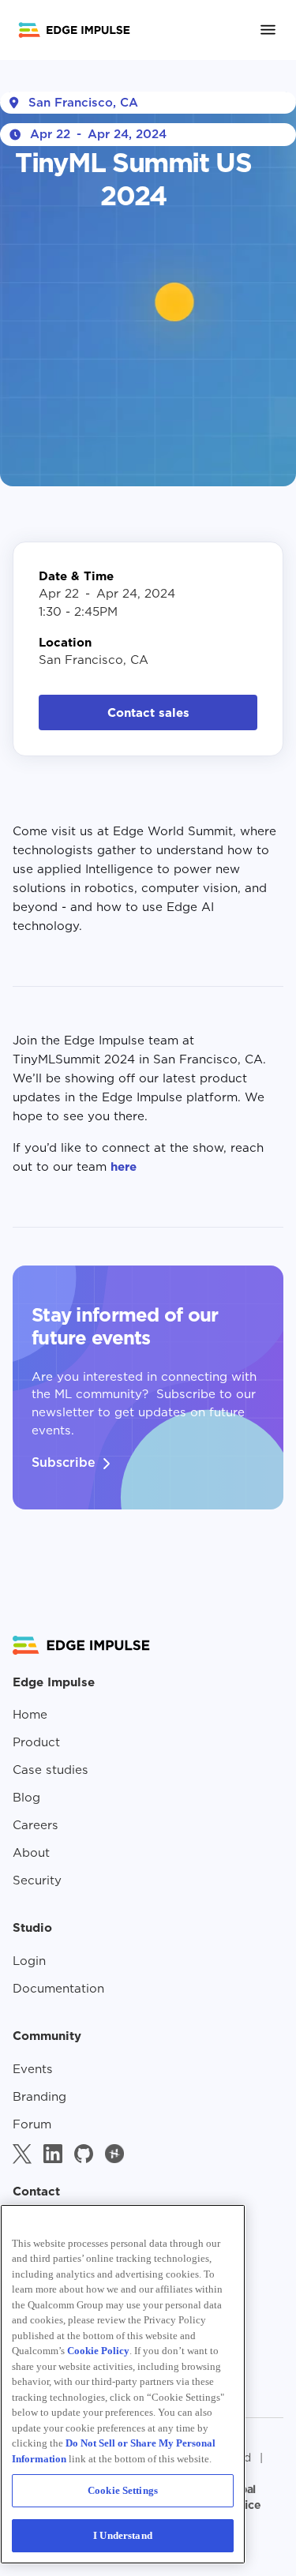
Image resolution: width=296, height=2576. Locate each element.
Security (37, 1880)
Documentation (58, 1989)
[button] (262, 30)
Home (30, 1715)
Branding (39, 2097)
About (31, 1853)
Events (33, 2069)
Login (29, 1961)
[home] (74, 30)
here (122, 1166)
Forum (32, 2124)
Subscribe (64, 1462)
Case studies (51, 1770)
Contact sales (148, 712)
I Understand (123, 2535)
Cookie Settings (123, 2490)
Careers (36, 1825)
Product (36, 1742)
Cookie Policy (98, 2351)
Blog (26, 1798)
